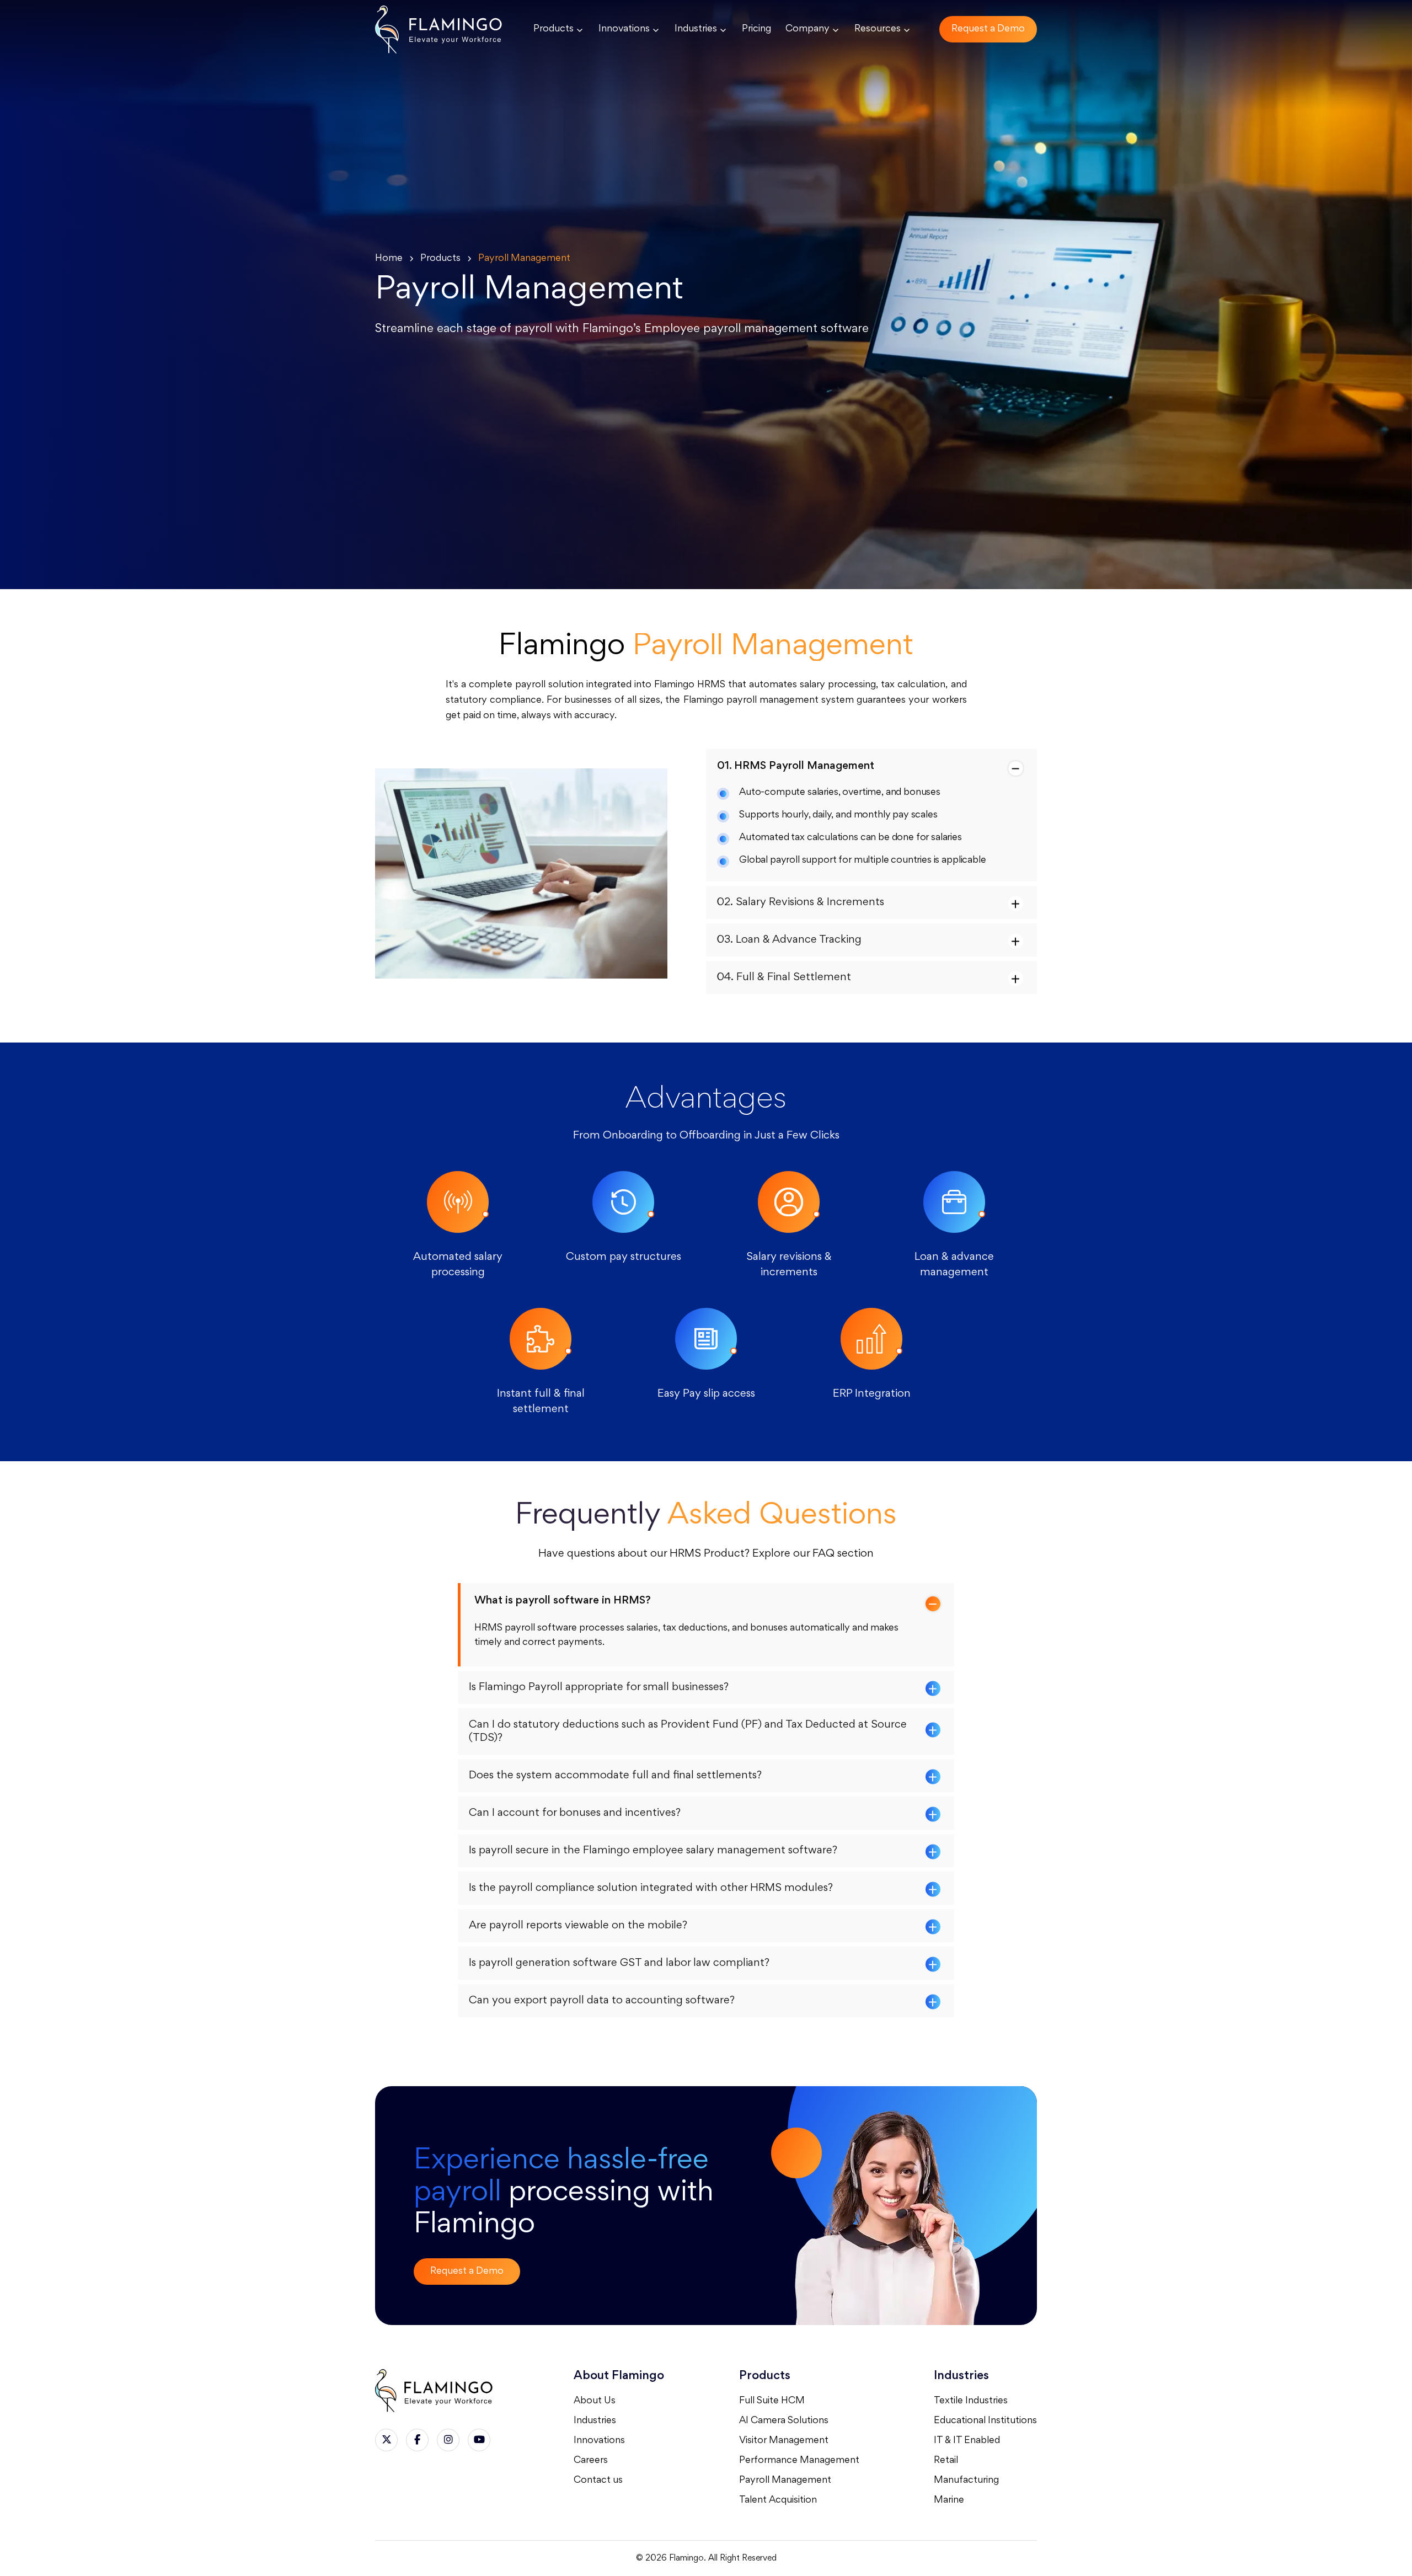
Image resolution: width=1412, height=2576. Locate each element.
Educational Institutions (985, 2421)
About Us (595, 2401)
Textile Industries (971, 2401)
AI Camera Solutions (784, 2421)
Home (389, 259)
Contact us (598, 2481)
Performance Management (799, 2461)
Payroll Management (785, 2481)
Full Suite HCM (772, 2401)
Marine (949, 2500)
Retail (946, 2461)
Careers (591, 2461)
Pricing (756, 29)
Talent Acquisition (778, 2500)
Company (807, 29)
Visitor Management (784, 2441)
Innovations (624, 29)
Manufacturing (966, 2481)
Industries (696, 29)
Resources (878, 29)
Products (553, 29)
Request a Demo (988, 29)
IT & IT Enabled (967, 2441)
